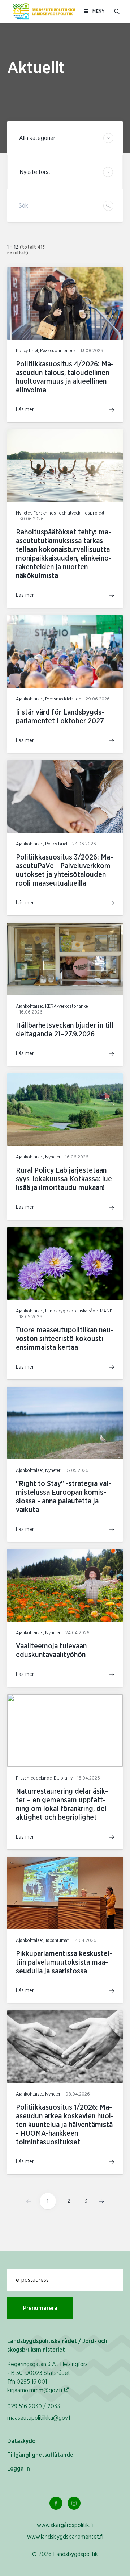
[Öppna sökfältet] (117, 12)
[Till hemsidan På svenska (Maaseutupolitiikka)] (44, 12)
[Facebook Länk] (56, 2503)
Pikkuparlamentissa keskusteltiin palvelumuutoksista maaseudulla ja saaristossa (64, 1963)
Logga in (19, 2469)
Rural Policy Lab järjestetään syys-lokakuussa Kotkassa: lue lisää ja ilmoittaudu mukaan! (64, 1179)
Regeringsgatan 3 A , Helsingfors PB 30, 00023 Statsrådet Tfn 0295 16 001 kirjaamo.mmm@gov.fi (47, 2377)
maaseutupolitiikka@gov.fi (40, 2418)
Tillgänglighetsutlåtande (40, 2455)
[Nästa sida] (99, 2201)
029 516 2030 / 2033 (34, 2406)
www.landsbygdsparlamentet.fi (65, 2537)
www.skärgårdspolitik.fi (65, 2525)
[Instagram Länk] (74, 2503)
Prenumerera (40, 2308)
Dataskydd (21, 2441)
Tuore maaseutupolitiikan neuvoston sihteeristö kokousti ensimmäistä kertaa (65, 1339)
